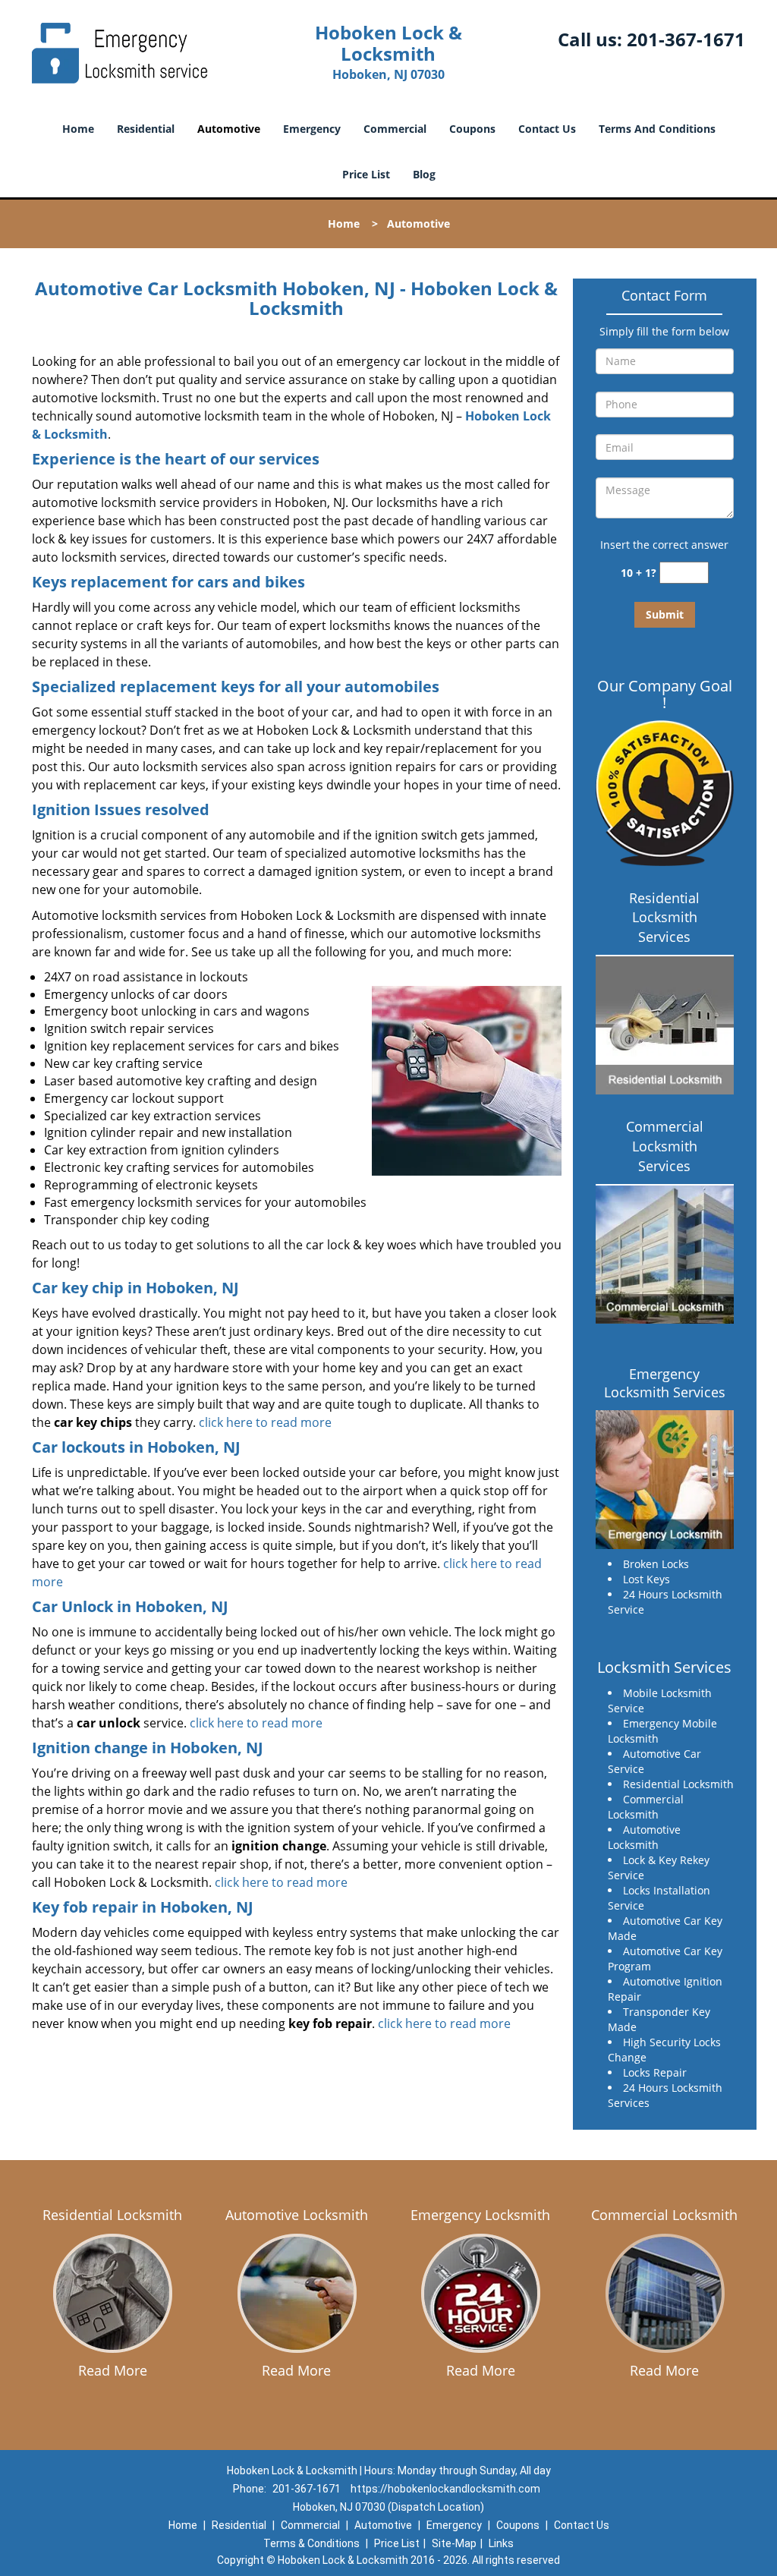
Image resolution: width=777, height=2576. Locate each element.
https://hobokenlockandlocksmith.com (445, 2489)
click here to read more (265, 1422)
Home (78, 129)
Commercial (395, 129)
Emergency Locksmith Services (665, 1383)
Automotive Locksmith (297, 2215)
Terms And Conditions (657, 129)
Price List (366, 174)
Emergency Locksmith (480, 2215)
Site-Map (454, 2543)
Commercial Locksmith (664, 2215)
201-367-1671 (686, 39)
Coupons (472, 129)
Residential (146, 129)
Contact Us (547, 129)
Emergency (312, 129)
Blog (424, 174)
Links (501, 2543)
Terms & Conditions (311, 2543)
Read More (113, 2370)
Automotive (229, 129)
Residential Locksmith (112, 2215)
